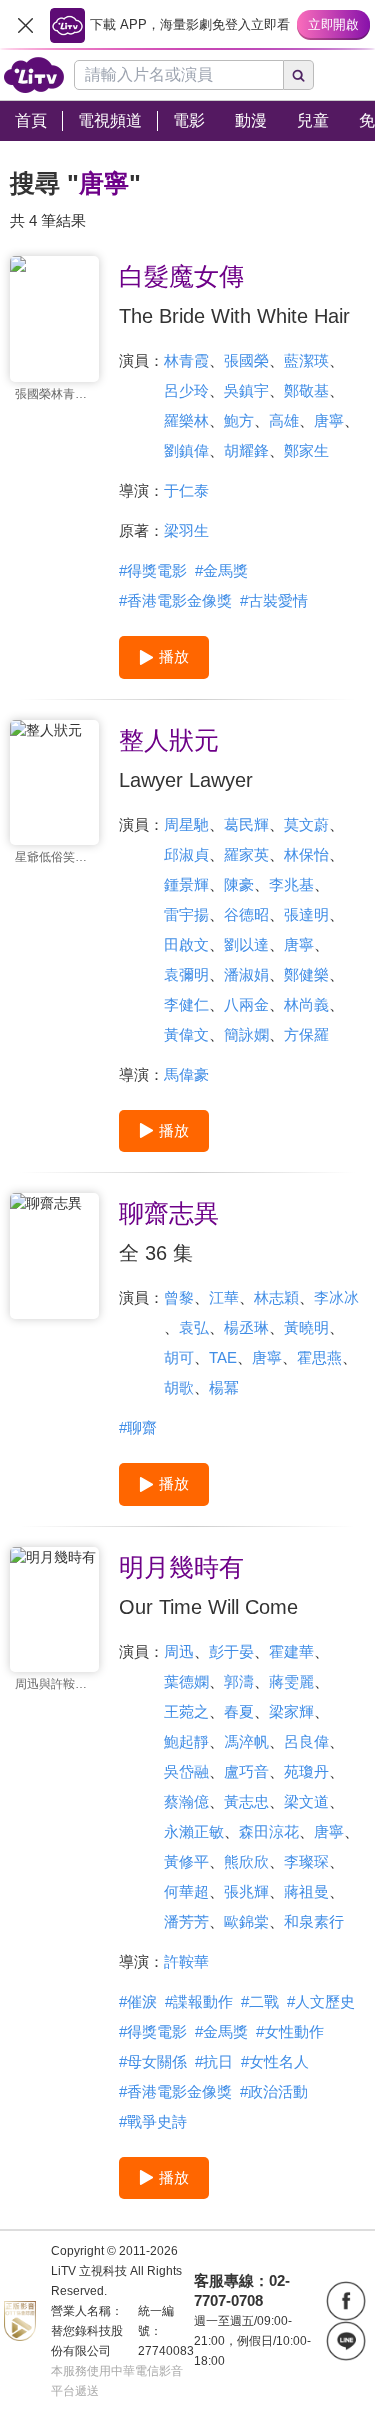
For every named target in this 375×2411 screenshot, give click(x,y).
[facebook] (346, 2301)
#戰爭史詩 (153, 2121)
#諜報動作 (199, 2001)
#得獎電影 (153, 570)
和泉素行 (314, 1921)
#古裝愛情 (274, 600)
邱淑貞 (186, 854)
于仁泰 (186, 490)
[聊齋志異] (54, 1256)
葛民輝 (246, 824)
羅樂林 (186, 420)
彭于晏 (231, 1651)
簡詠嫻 (246, 1034)
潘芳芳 (186, 1921)
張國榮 (246, 360)
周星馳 (186, 824)
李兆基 (291, 884)
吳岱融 (186, 1771)
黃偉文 (186, 1034)
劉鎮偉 (186, 450)
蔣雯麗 (291, 1681)
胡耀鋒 (246, 450)
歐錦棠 (246, 1921)
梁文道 (306, 1801)
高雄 (284, 420)
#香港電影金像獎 (175, 600)
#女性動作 (290, 2031)
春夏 (239, 1711)
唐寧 (329, 420)
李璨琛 (306, 1861)
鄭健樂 (306, 974)
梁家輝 (291, 1711)
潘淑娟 (246, 974)
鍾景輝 (186, 884)
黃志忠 (246, 1801)
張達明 (306, 914)
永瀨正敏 (194, 1831)
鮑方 (239, 420)
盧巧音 (246, 1771)
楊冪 (224, 1387)
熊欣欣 (246, 1861)
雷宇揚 (186, 914)
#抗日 (214, 2061)
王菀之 (186, 1711)
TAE (223, 1357)
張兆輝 (246, 1891)
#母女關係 (153, 2061)
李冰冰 (336, 1297)
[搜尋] (299, 75)
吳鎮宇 (246, 390)
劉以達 (246, 944)
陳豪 (239, 884)
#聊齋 (138, 1427)
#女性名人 (275, 2061)
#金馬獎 (221, 570)
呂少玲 (186, 390)
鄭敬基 (306, 390)
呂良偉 (306, 1741)
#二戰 (260, 2001)
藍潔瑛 (306, 360)
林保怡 (306, 854)
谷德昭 (246, 914)
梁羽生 (186, 530)
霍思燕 (319, 1357)
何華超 (186, 1891)
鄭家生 (306, 450)
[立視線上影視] (34, 75)
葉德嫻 (186, 1681)
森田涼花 (269, 1831)
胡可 (179, 1357)
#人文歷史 (321, 2001)
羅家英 (246, 854)
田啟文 (186, 944)
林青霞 (186, 360)
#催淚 (138, 2001)
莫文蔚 (306, 824)
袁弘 (194, 1327)
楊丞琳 (246, 1327)
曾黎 (179, 1297)
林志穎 (276, 1297)
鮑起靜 (186, 1741)
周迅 (179, 1651)
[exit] (25, 25)
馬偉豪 (186, 1074)
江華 (224, 1297)
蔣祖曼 (306, 1891)
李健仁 (186, 1004)
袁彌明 (186, 974)
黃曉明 (306, 1327)
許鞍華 (186, 1961)
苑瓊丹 (306, 1771)
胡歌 (179, 1387)
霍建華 (291, 1651)
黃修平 (186, 1861)
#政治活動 (274, 2091)
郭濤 (239, 1681)
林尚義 (306, 1004)
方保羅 (306, 1034)
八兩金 (246, 1004)
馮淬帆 (246, 1741)
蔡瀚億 (186, 1801)
